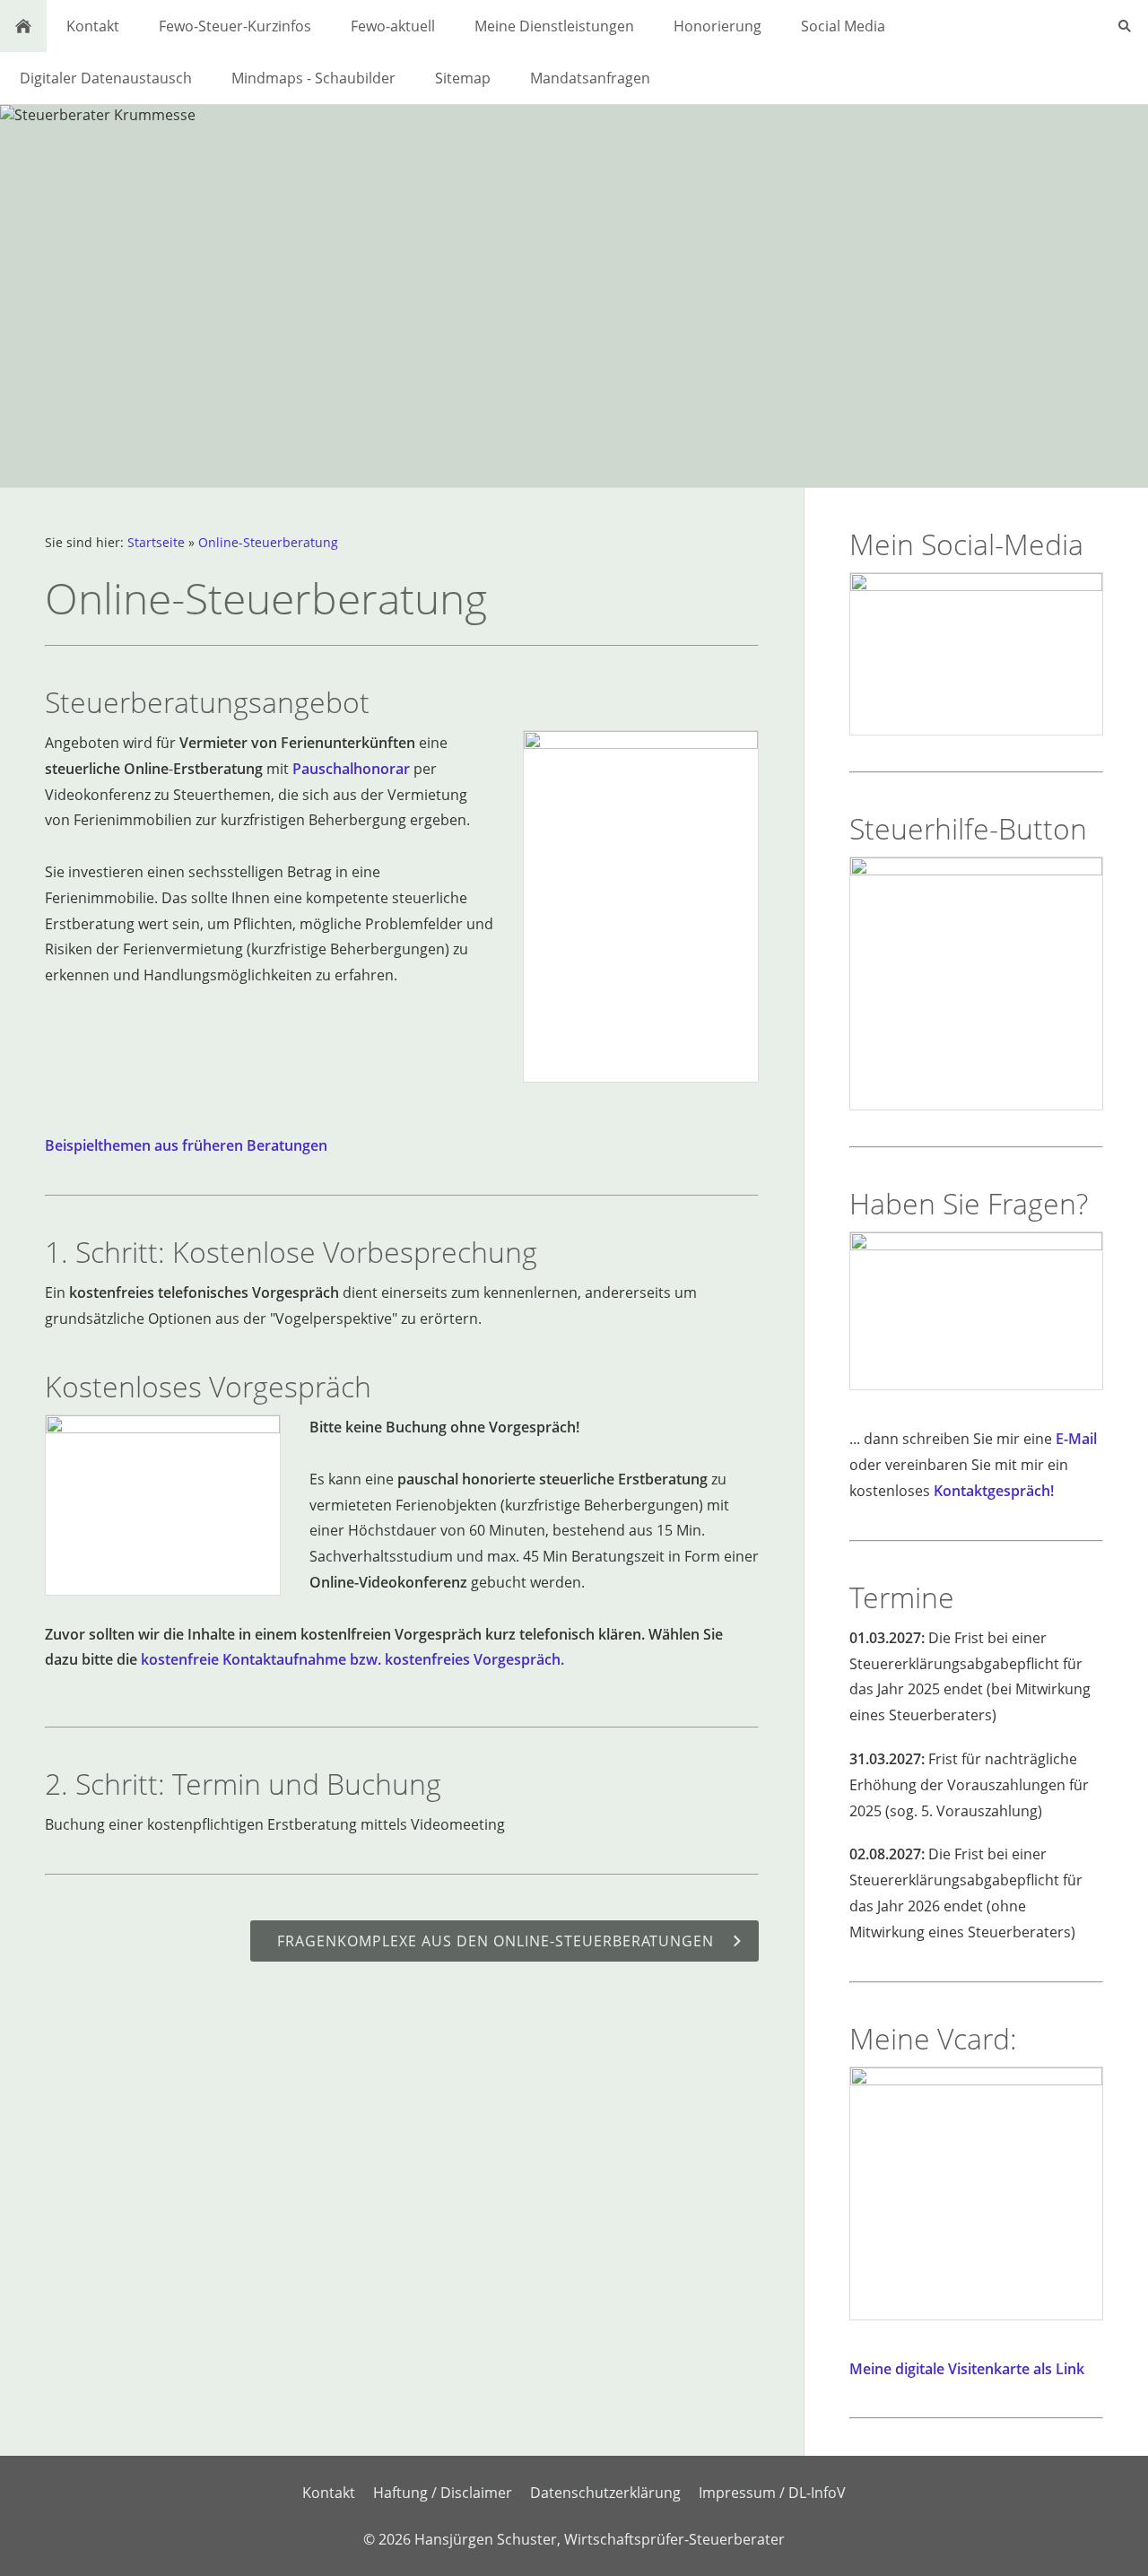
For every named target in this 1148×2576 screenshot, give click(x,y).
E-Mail (1076, 1439)
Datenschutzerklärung (605, 2493)
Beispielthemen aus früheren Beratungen (186, 1145)
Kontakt (329, 2493)
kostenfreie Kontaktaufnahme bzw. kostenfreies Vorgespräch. (352, 1659)
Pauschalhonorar (351, 769)
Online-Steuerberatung (268, 542)
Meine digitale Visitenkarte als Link (967, 2369)
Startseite (156, 542)
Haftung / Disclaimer (443, 2493)
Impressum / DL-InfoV (772, 2493)
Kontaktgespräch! (994, 1491)
